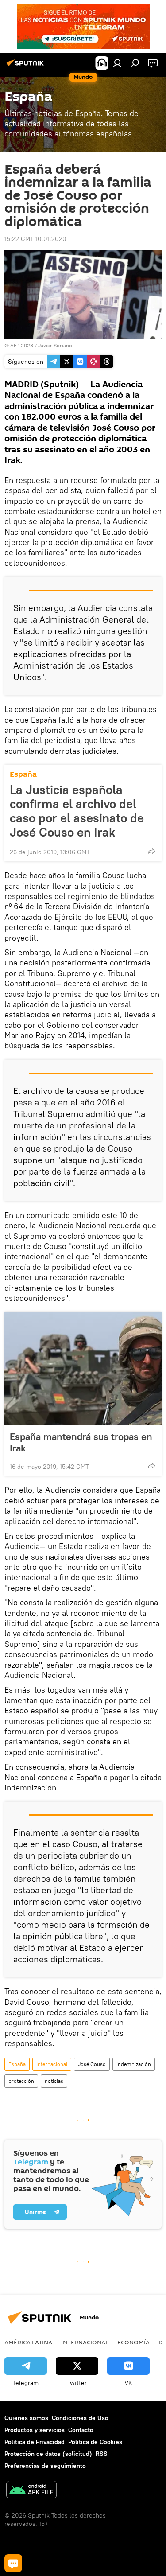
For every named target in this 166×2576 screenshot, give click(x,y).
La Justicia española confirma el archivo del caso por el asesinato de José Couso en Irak (77, 811)
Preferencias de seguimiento (45, 2466)
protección (21, 2081)
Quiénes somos (26, 2418)
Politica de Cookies (95, 2442)
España (23, 774)
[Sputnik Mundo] (27, 66)
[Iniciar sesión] (117, 63)
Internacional (52, 2064)
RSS (102, 2454)
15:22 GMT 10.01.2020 (35, 239)
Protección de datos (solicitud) (48, 2454)
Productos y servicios (35, 2430)
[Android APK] (31, 2491)
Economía (133, 2342)
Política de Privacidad (35, 2442)
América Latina (28, 2342)
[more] (151, 851)
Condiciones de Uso (80, 2418)
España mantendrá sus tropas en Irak (81, 1442)
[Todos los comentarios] (13, 2563)
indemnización (134, 2064)
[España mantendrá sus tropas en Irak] (83, 1369)
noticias (54, 2081)
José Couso (92, 2064)
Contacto (81, 2430)
